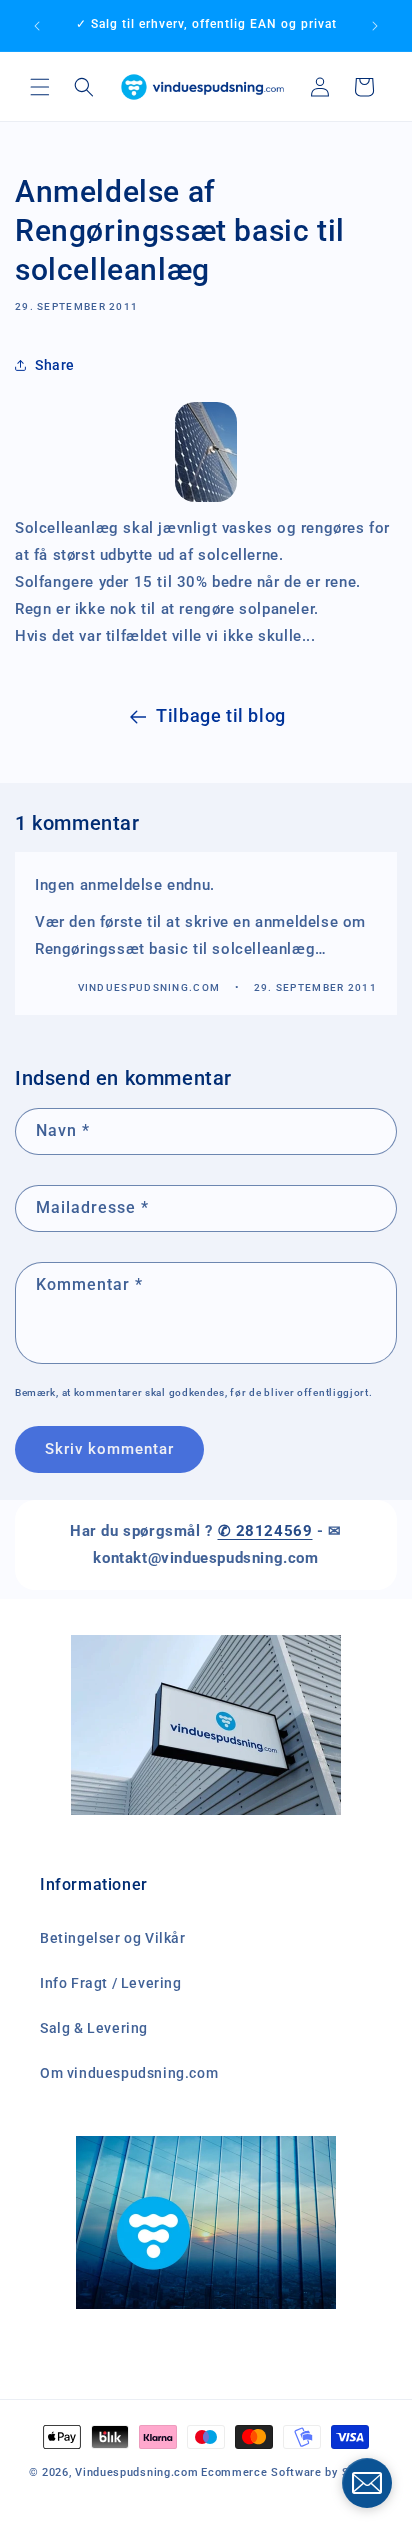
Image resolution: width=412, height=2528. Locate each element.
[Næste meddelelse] (375, 26)
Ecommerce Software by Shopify (292, 2472)
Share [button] (55, 365)
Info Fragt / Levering (111, 1983)
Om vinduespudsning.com (129, 2073)
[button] (40, 87)
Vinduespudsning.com (136, 2472)
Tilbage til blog (221, 715)
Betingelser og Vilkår (113, 1938)
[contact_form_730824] (367, 2483)
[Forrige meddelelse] (37, 26)
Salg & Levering (94, 2028)
